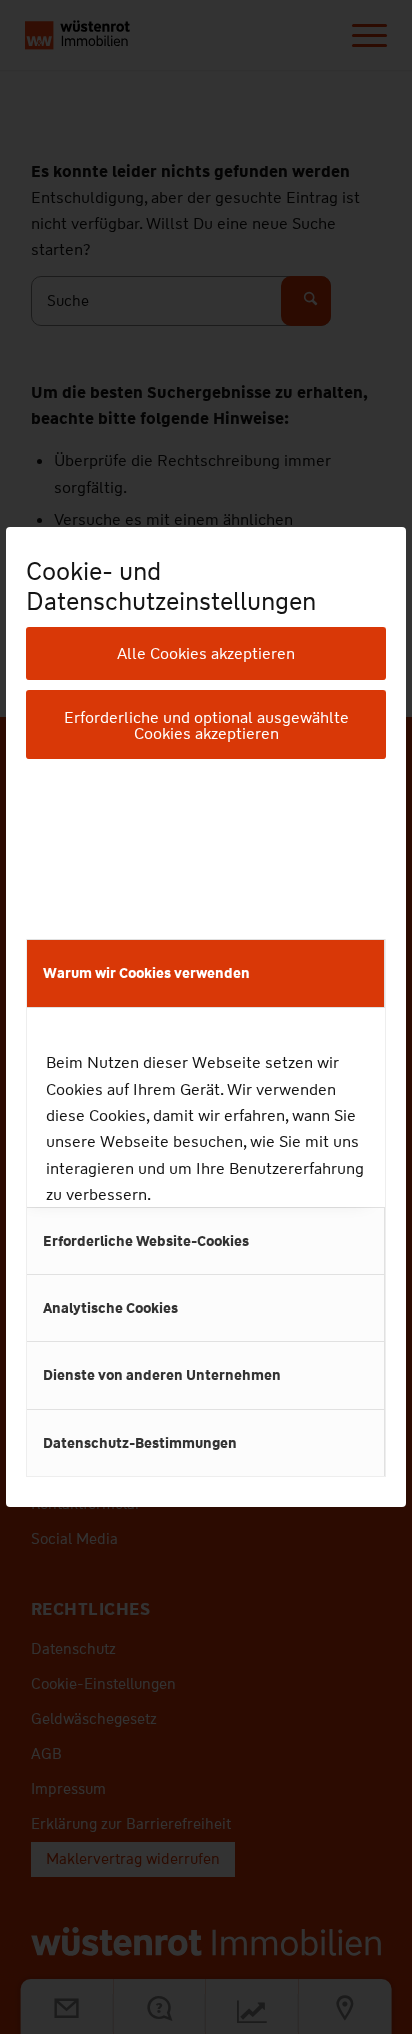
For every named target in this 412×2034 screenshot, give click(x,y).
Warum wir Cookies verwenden (146, 973)
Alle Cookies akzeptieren (206, 653)
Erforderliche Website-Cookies (146, 1241)
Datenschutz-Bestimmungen (140, 1443)
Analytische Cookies (110, 1308)
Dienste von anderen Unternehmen (162, 1375)
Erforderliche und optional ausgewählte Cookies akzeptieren (206, 725)
